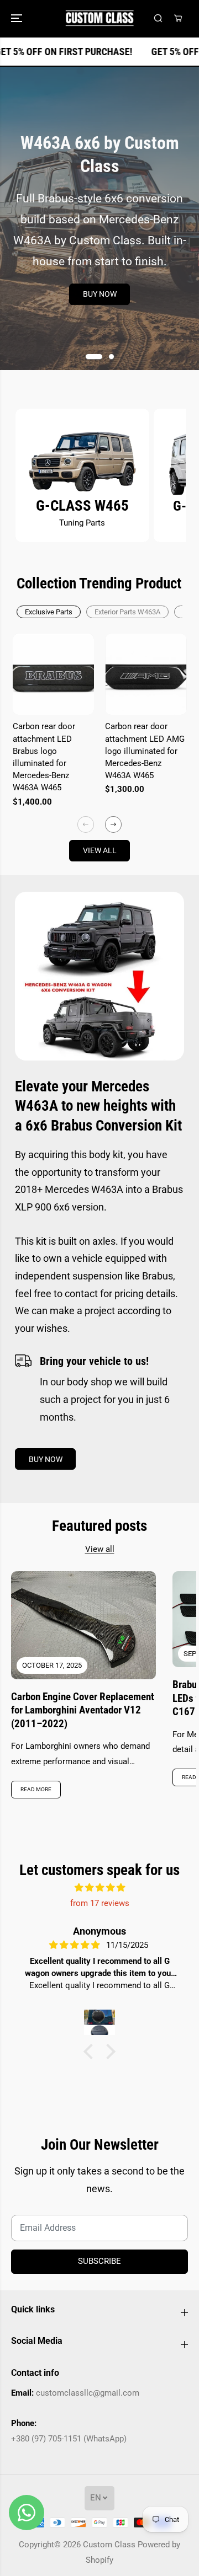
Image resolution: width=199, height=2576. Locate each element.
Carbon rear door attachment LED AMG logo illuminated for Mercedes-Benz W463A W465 (145, 751)
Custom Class (109, 2545)
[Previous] (86, 824)
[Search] (158, 18)
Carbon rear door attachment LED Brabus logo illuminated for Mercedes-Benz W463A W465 (44, 757)
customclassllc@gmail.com (88, 2393)
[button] (18, 18)
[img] (99, 1888)
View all (100, 850)
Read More (36, 1789)
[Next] (113, 824)
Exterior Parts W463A (127, 612)
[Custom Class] (100, 18)
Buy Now (100, 294)
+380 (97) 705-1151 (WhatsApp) (69, 2439)
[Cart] (178, 18)
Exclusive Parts (49, 612)
